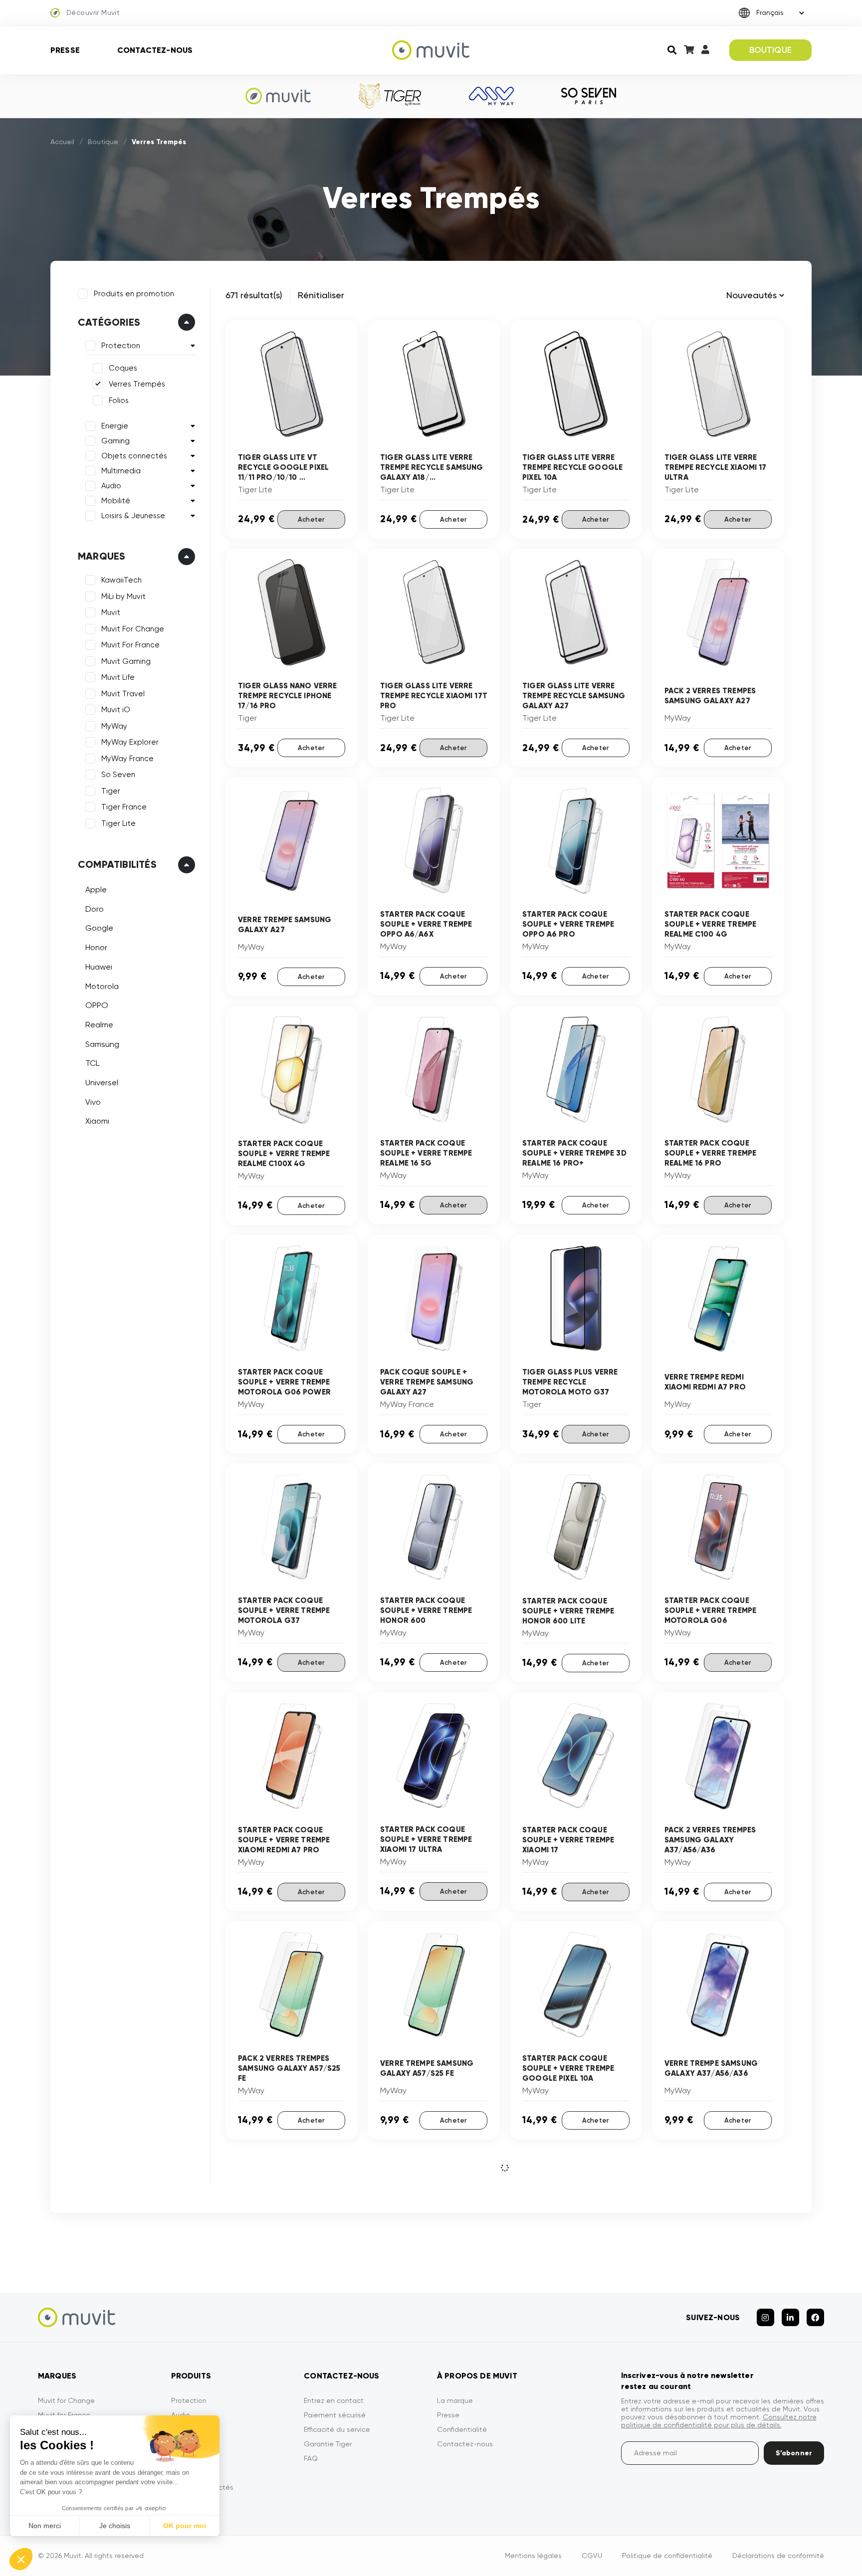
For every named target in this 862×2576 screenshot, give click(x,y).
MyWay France (127, 759)
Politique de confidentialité (667, 2556)
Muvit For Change (133, 629)
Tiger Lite (118, 823)
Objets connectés (134, 456)
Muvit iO (116, 710)
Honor (96, 947)
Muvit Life (118, 677)
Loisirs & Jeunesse (133, 516)
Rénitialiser (321, 295)
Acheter (311, 519)
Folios (119, 400)
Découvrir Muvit (93, 12)
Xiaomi (97, 1121)
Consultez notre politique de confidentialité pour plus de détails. (719, 2421)
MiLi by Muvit (123, 596)
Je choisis (115, 2526)
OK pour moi (185, 2526)
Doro (95, 909)
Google (99, 928)
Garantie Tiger (328, 2444)
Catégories (109, 322)
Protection (121, 346)
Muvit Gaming (126, 661)
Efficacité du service (337, 2429)
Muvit (111, 612)
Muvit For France (130, 645)
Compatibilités (117, 864)
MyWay (114, 726)
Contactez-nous (155, 50)
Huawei (99, 967)
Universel (102, 1083)
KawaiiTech (121, 580)
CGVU (592, 2556)
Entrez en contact (334, 2400)
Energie (115, 426)
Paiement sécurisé (335, 2415)
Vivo (93, 1102)
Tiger (111, 791)
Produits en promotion (134, 294)
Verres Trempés (137, 384)
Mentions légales (533, 2556)
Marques (102, 556)
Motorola (102, 986)
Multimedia (121, 471)
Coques (123, 368)
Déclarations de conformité (778, 2556)
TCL (92, 1063)
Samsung (102, 1044)
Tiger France (124, 807)
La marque (455, 2400)
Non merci (45, 2526)
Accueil (62, 142)
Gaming (115, 441)
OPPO (97, 1005)
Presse (65, 50)
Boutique (103, 142)
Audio (111, 486)
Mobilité (116, 501)
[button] (21, 2559)
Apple (96, 890)
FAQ (311, 2458)
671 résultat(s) (254, 295)
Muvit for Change (66, 2400)
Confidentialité (462, 2429)
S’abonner (794, 2453)
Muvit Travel (123, 694)
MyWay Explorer (130, 742)
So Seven (118, 775)
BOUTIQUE (770, 50)
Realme (99, 1025)
